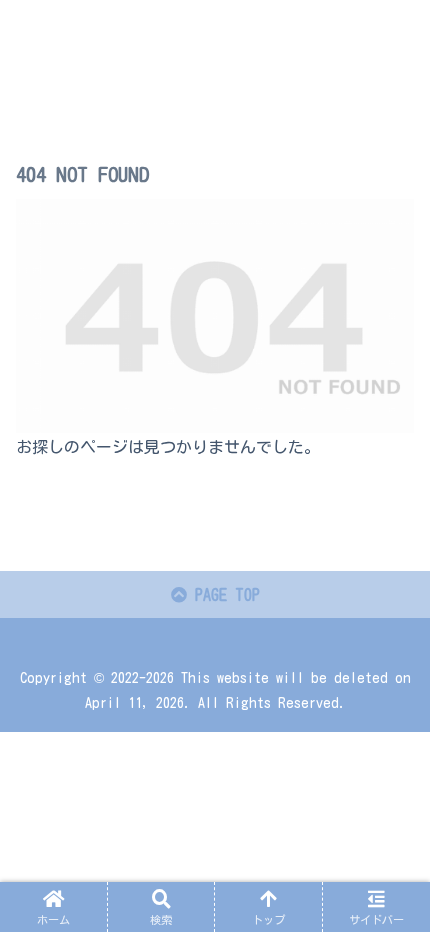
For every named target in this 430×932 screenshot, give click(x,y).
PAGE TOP (223, 595)
